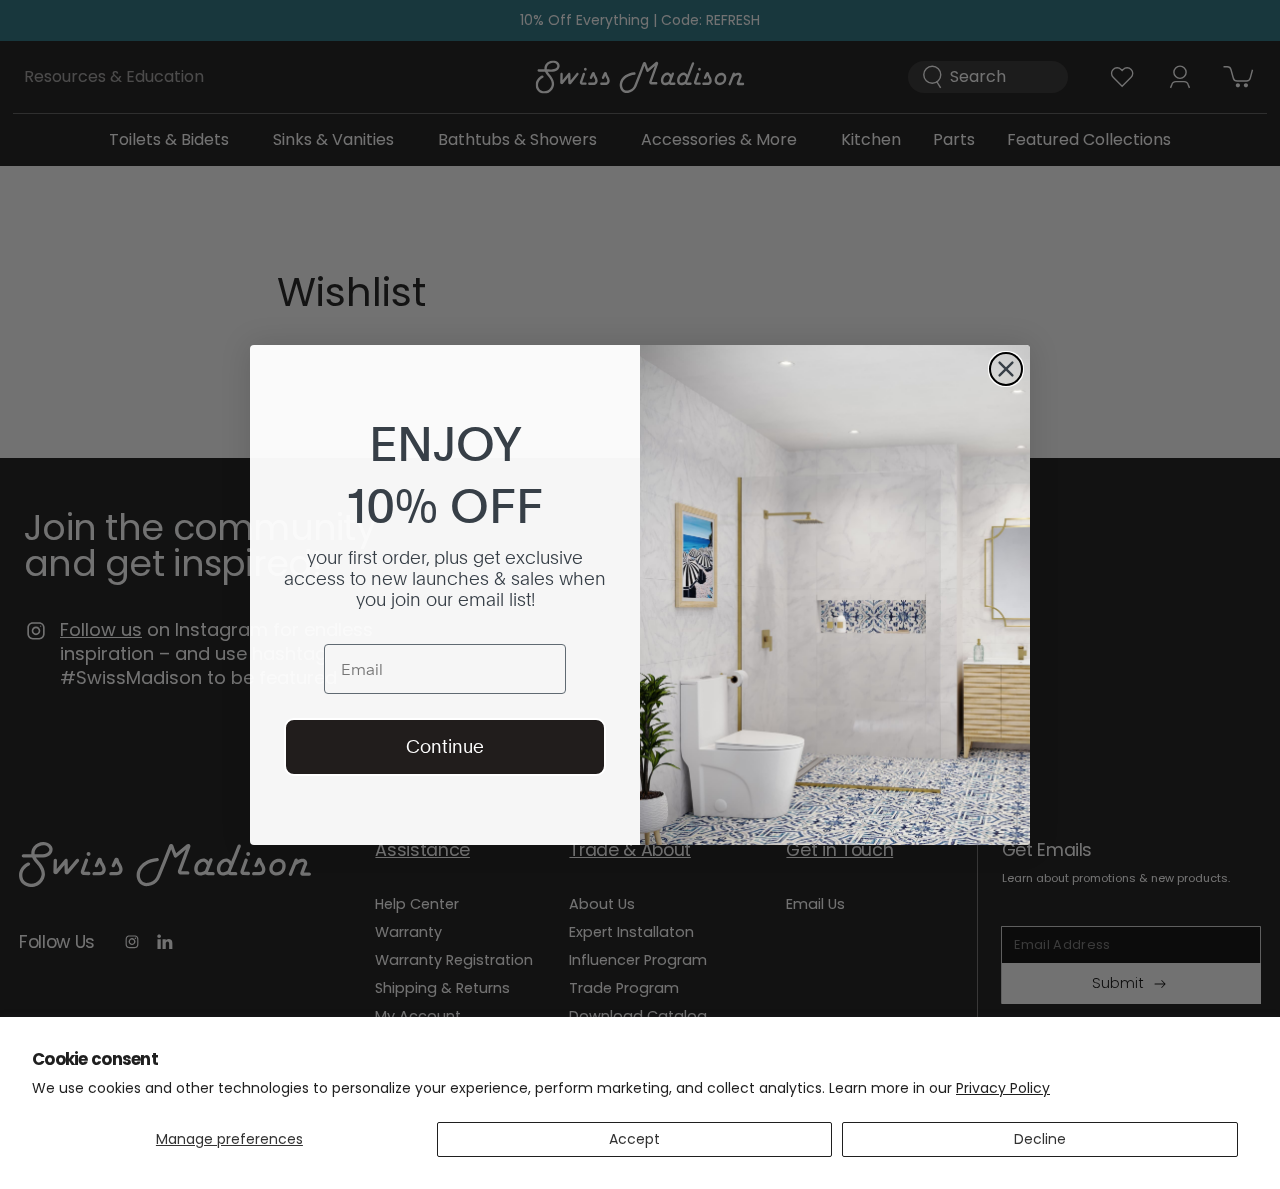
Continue (445, 746)
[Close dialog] (1006, 369)
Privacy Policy (1003, 1088)
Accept (634, 1139)
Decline (1040, 1139)
